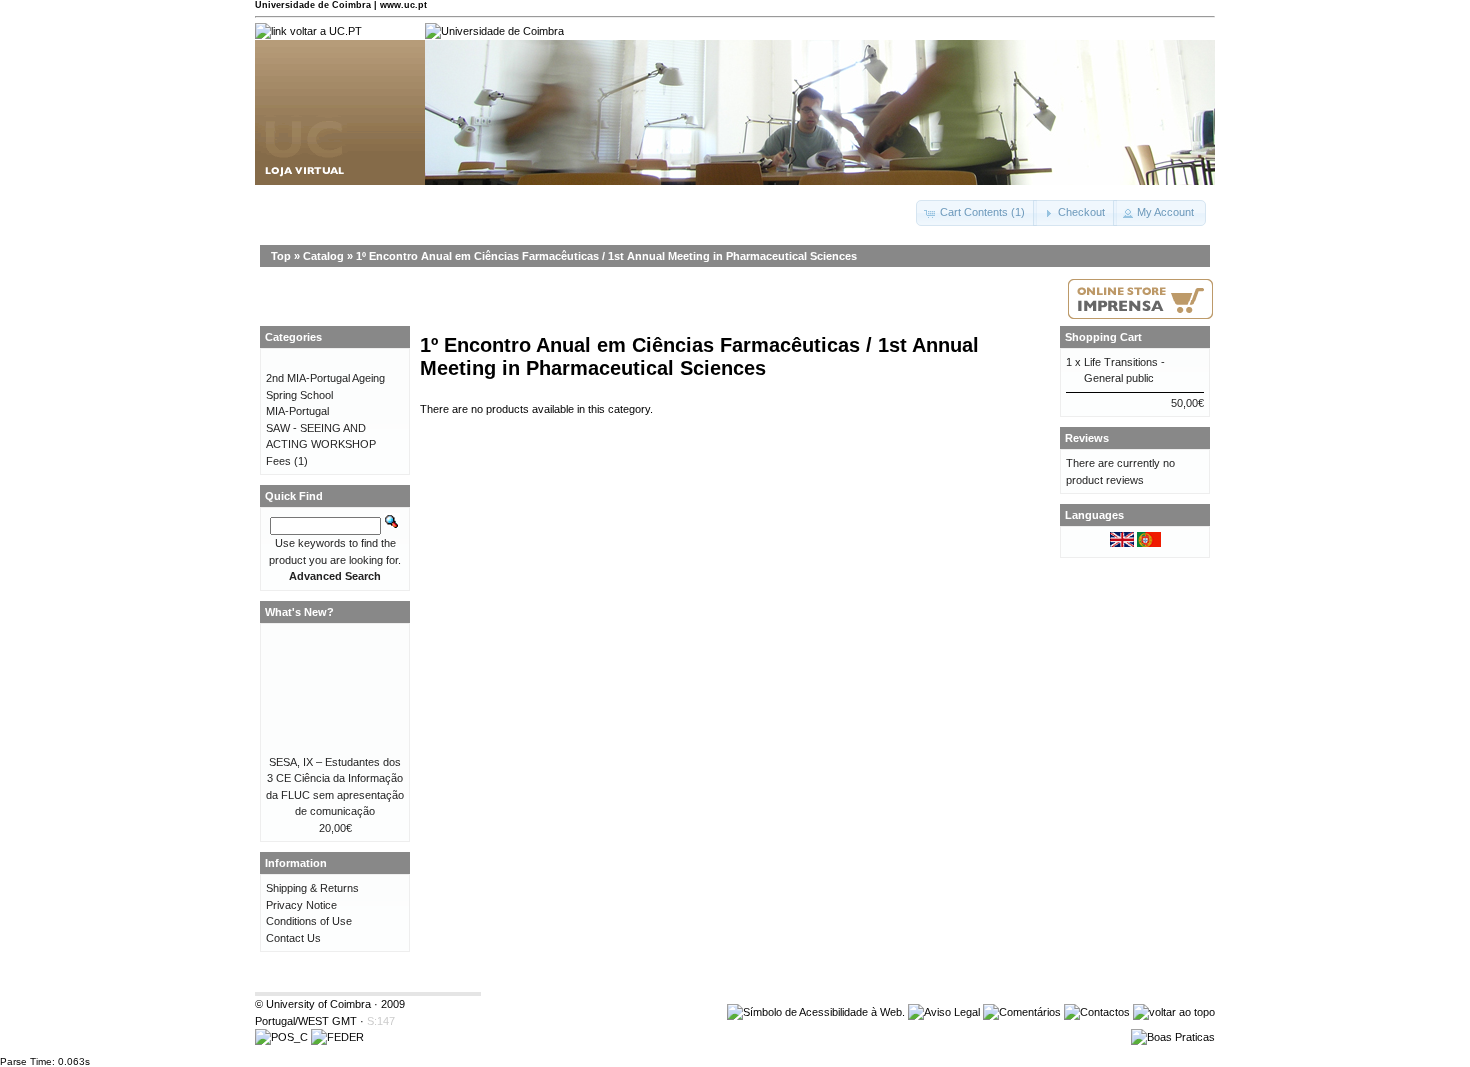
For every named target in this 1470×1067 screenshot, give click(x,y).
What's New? (299, 612)
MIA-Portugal (297, 411)
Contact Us (293, 938)
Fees (278, 461)
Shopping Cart (1103, 337)
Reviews (1087, 438)
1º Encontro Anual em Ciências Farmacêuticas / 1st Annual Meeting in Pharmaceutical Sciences (606, 256)
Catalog (323, 256)
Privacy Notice (301, 905)
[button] (976, 213)
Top (281, 256)
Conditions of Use (309, 921)
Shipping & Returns (312, 888)
